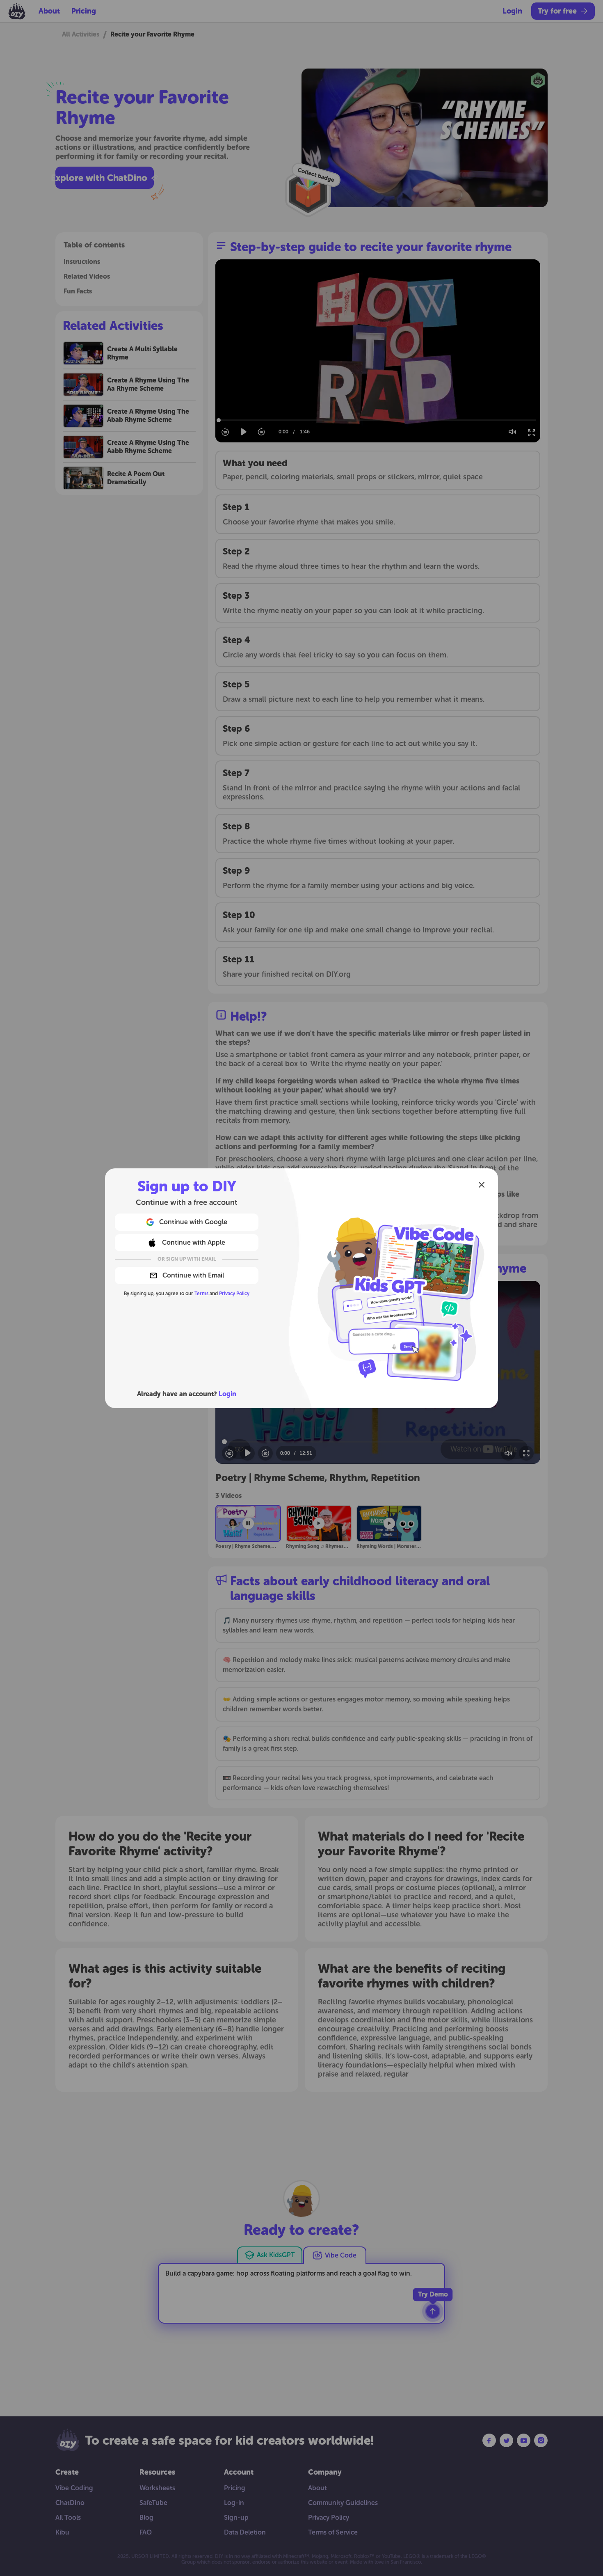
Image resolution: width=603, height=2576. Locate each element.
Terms (201, 1294)
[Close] (482, 1185)
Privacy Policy (234, 1294)
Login (227, 1394)
